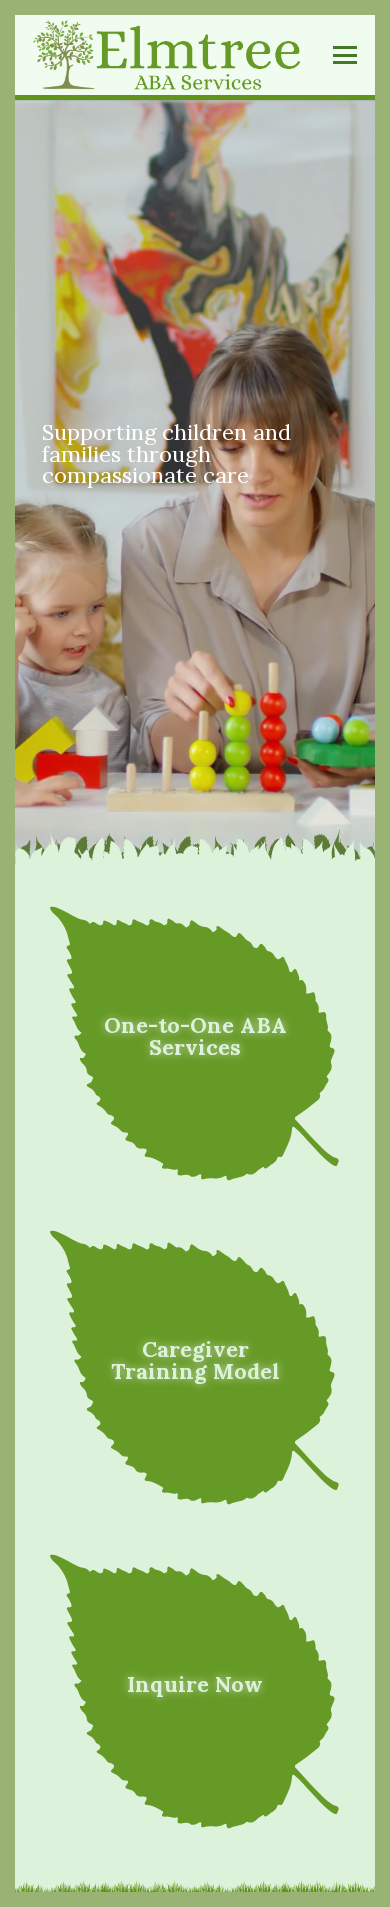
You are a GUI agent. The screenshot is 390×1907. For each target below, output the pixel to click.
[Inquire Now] (195, 1691)
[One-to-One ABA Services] (195, 1043)
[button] (345, 55)
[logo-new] (166, 55)
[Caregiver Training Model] (195, 1367)
